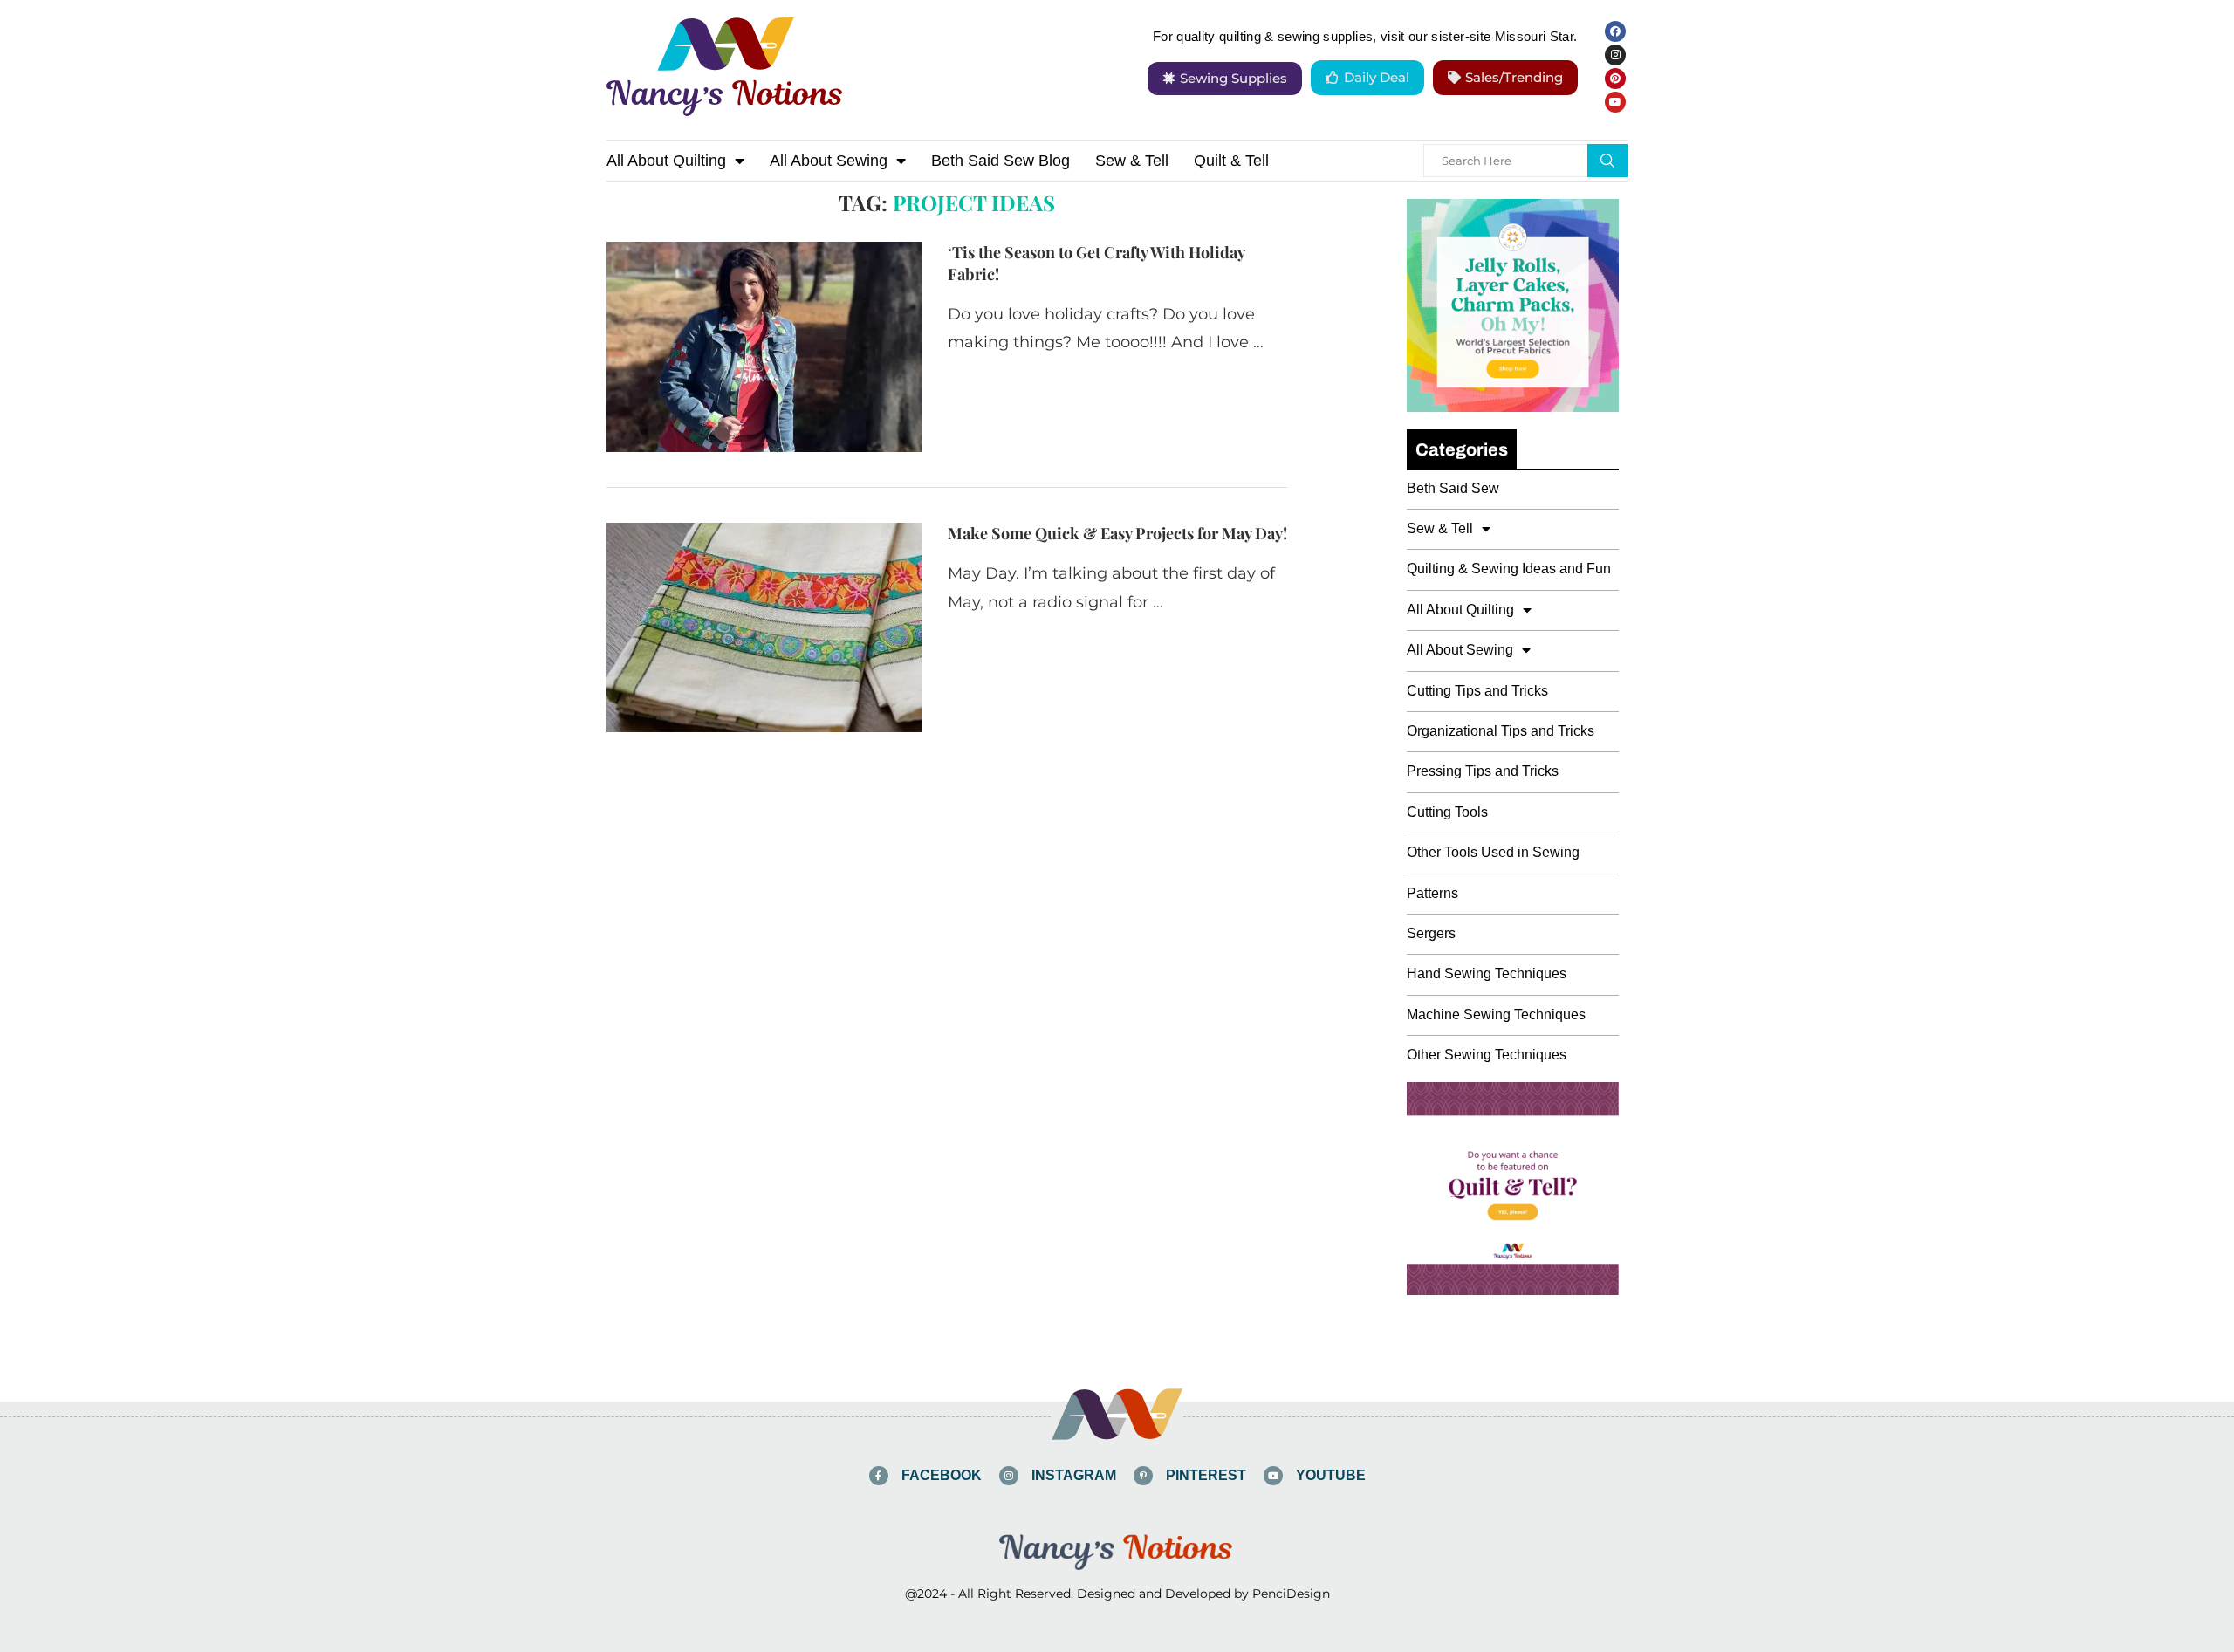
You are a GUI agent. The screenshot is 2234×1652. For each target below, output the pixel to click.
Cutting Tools (1447, 812)
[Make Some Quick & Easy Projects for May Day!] (764, 627)
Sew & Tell (1132, 161)
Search (1607, 161)
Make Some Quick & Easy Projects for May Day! (1117, 533)
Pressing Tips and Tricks (1483, 771)
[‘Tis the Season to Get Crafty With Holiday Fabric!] (764, 346)
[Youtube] (1615, 102)
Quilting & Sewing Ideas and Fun (1509, 569)
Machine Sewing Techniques (1496, 1015)
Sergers (1431, 933)
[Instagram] (1615, 55)
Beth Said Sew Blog (1001, 161)
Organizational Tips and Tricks (1501, 731)
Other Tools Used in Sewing (1493, 852)
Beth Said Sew (1453, 488)
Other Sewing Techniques (1487, 1055)
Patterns (1432, 893)
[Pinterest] (1615, 79)
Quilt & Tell (1231, 161)
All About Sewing (829, 161)
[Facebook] (1615, 31)
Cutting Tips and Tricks (1477, 691)
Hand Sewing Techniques (1487, 973)
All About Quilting (666, 161)
